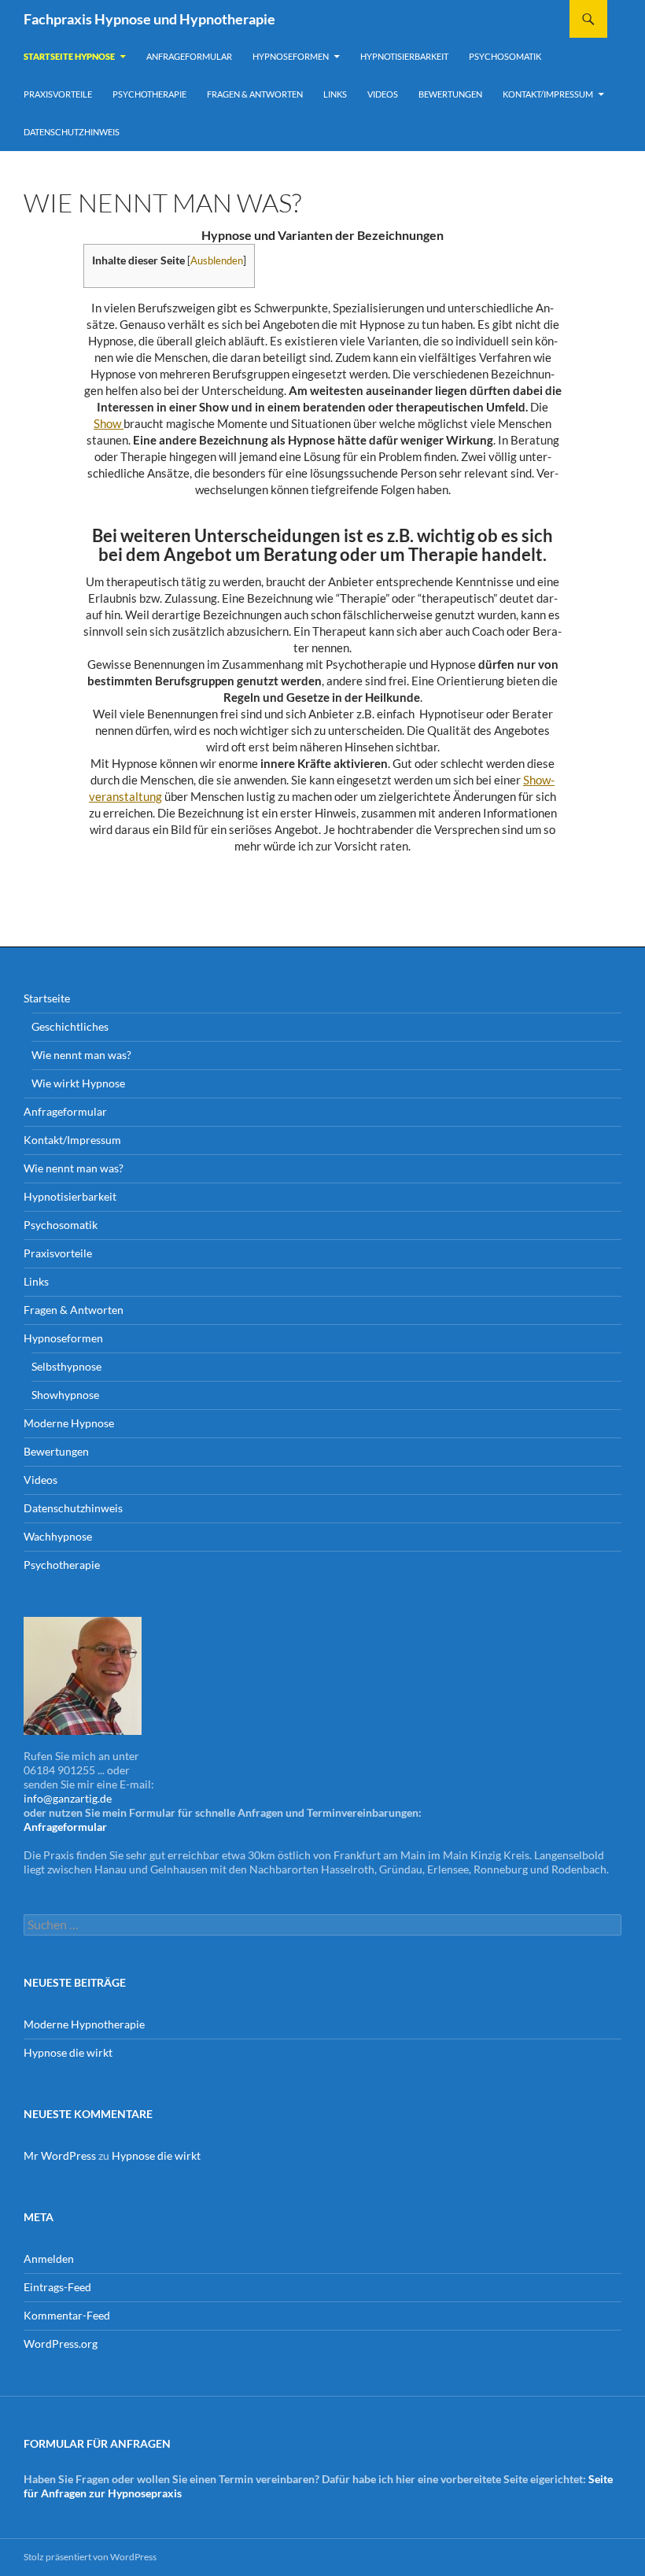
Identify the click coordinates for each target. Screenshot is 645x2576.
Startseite (47, 998)
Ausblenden (217, 260)
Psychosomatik (505, 56)
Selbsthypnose (66, 1366)
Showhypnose (65, 1395)
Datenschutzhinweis (72, 132)
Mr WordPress (60, 2155)
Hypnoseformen (291, 56)
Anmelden (49, 2259)
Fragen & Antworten (255, 94)
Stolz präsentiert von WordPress (90, 2557)
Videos (383, 94)
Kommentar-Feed (67, 2315)
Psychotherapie (149, 94)
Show (109, 423)
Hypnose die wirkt (68, 2052)
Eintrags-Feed (57, 2287)
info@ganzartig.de (68, 1798)
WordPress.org (61, 2343)
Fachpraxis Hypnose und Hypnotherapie (149, 19)
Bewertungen (450, 94)
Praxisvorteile (58, 94)
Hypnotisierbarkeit (404, 56)
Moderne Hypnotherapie (84, 2024)
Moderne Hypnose (69, 1423)
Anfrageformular (189, 56)
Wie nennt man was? (81, 1055)
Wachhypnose (58, 1536)
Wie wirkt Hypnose (78, 1083)
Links (335, 94)
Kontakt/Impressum (548, 94)
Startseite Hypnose (69, 56)
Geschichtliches (70, 1026)
